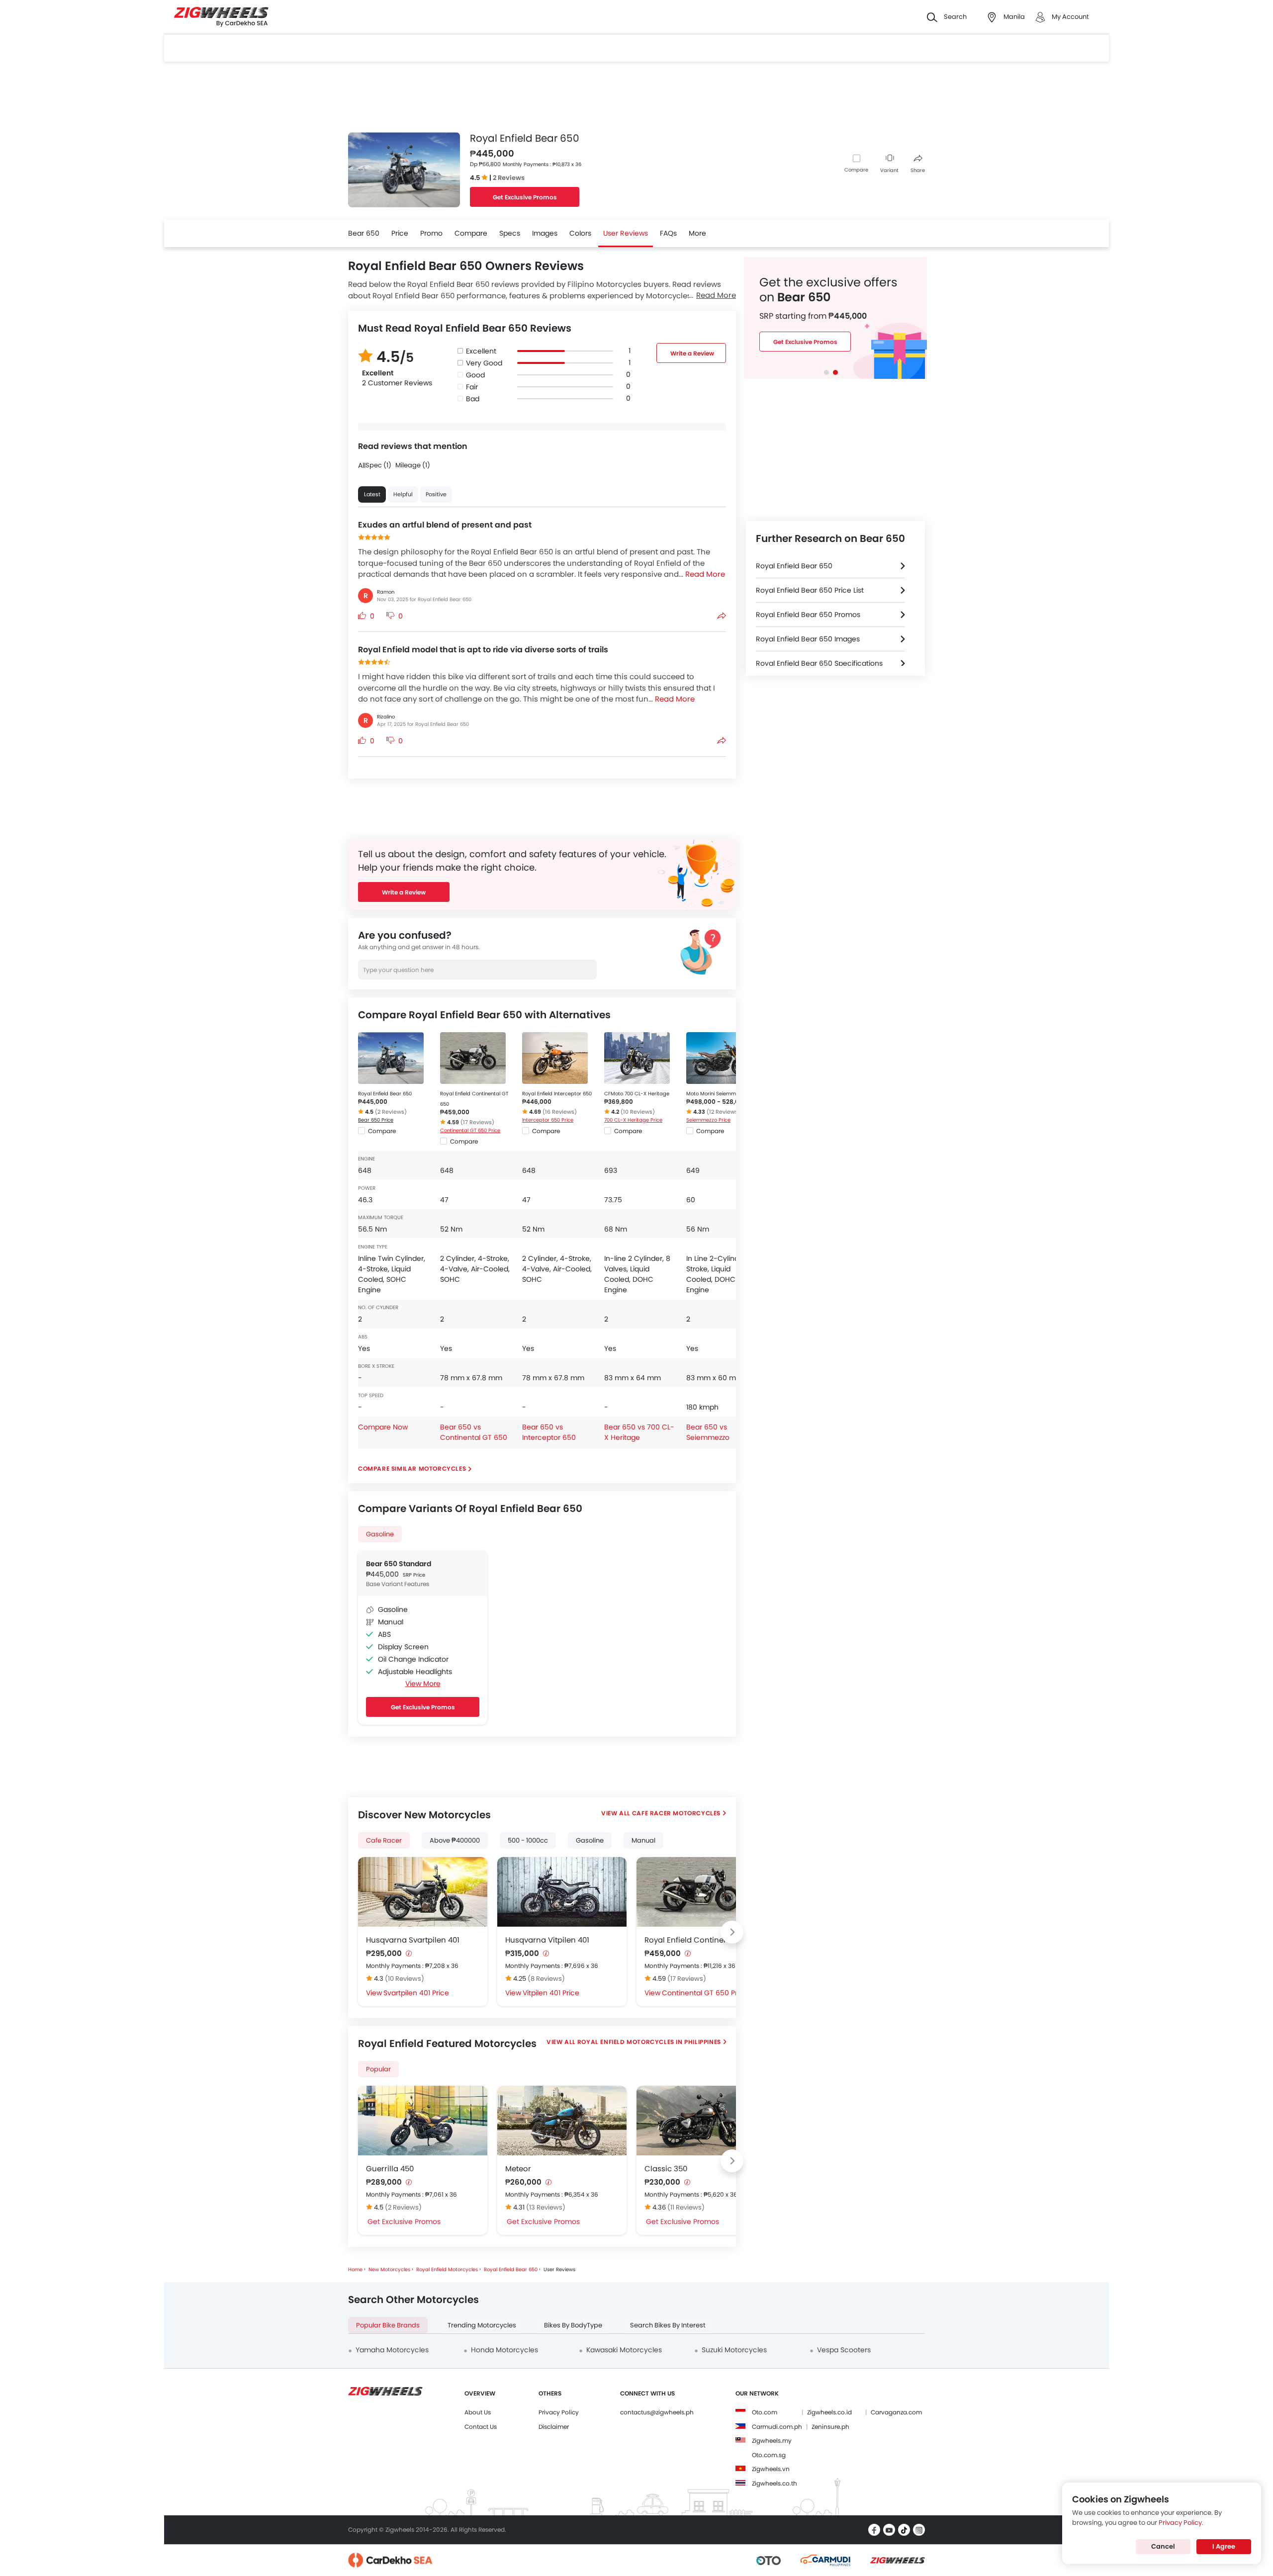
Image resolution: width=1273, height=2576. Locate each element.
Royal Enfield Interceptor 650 (557, 1094)
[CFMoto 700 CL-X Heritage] (637, 1058)
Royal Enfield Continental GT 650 (701, 1940)
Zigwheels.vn (771, 2469)
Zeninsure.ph (830, 2427)
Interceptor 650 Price (548, 1120)
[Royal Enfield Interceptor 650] (555, 1058)
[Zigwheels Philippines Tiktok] (904, 2530)
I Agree (1224, 2546)
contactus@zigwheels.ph (657, 2412)
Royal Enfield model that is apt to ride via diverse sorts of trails (483, 650)
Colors (580, 233)
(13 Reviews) (546, 2207)
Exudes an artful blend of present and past (445, 525)
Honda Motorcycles (504, 2350)
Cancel (1163, 2546)
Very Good (484, 363)
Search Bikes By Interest (668, 2325)
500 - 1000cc (528, 1840)
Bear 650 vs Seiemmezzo (708, 1432)
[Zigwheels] (221, 17)
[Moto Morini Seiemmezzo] (719, 1058)
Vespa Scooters (844, 2350)
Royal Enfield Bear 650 (385, 1094)
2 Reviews (509, 178)
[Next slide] (732, 1932)
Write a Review (692, 353)
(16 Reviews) (560, 1112)
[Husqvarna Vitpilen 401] (562, 1892)
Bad (473, 399)
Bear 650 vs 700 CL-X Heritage (639, 1432)
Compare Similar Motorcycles (412, 1468)
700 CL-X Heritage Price (633, 1120)
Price (400, 233)
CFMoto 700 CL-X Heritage (637, 1094)
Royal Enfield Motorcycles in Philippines (649, 2042)
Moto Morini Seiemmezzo (717, 1094)
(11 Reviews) (686, 2207)
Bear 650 (364, 233)
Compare (856, 170)
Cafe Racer (384, 1840)
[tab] (826, 372)
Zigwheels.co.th (774, 2483)
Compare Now (383, 1427)
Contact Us (481, 2427)
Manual (643, 1840)
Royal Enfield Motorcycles (447, 2269)
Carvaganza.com (896, 2412)
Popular (378, 2069)
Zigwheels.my (772, 2441)
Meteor (518, 2169)
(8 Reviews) (546, 1979)
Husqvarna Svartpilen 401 (413, 1940)
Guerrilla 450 (390, 2169)
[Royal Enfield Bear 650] (391, 1058)
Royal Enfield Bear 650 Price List (810, 590)
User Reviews (626, 233)
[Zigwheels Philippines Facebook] (874, 2530)
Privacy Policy (559, 2412)
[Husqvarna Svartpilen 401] (423, 1892)
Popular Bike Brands (388, 2325)
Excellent (481, 351)
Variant (889, 170)
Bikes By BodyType (573, 2325)
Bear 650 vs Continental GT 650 (474, 1432)
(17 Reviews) (477, 1122)
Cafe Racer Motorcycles (676, 1813)
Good (475, 375)
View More (423, 1684)
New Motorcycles (389, 2269)
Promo (431, 233)
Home (355, 2269)
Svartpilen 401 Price (416, 1993)
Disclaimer (554, 2427)
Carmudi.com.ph (777, 2427)
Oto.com (765, 2412)
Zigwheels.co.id (829, 2412)
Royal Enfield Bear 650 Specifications (819, 663)
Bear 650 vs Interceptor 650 (549, 1432)
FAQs (668, 233)
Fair (472, 387)
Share (918, 170)
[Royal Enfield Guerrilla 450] (423, 2121)
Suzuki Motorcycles (734, 2350)
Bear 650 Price (376, 1120)
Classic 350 (666, 2169)
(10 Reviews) (638, 1112)
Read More (716, 295)
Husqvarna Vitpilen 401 (547, 1940)
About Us (478, 2412)
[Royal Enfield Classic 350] (701, 2121)
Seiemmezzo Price (708, 1120)
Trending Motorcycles (482, 2325)
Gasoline (380, 1534)
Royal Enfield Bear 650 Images (808, 639)
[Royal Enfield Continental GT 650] (473, 1058)
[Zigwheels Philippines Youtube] (889, 2530)
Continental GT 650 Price (470, 1130)
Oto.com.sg (769, 2455)
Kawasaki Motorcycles (624, 2350)
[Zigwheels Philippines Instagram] (919, 2530)
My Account (1070, 17)
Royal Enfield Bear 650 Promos (808, 615)
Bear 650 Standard (399, 1564)
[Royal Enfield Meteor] (562, 2121)
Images (545, 233)
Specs (510, 233)
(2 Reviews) (391, 1112)
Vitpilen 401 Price (551, 1993)
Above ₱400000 (455, 1840)
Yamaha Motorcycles (392, 2350)
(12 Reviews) (724, 1112)
